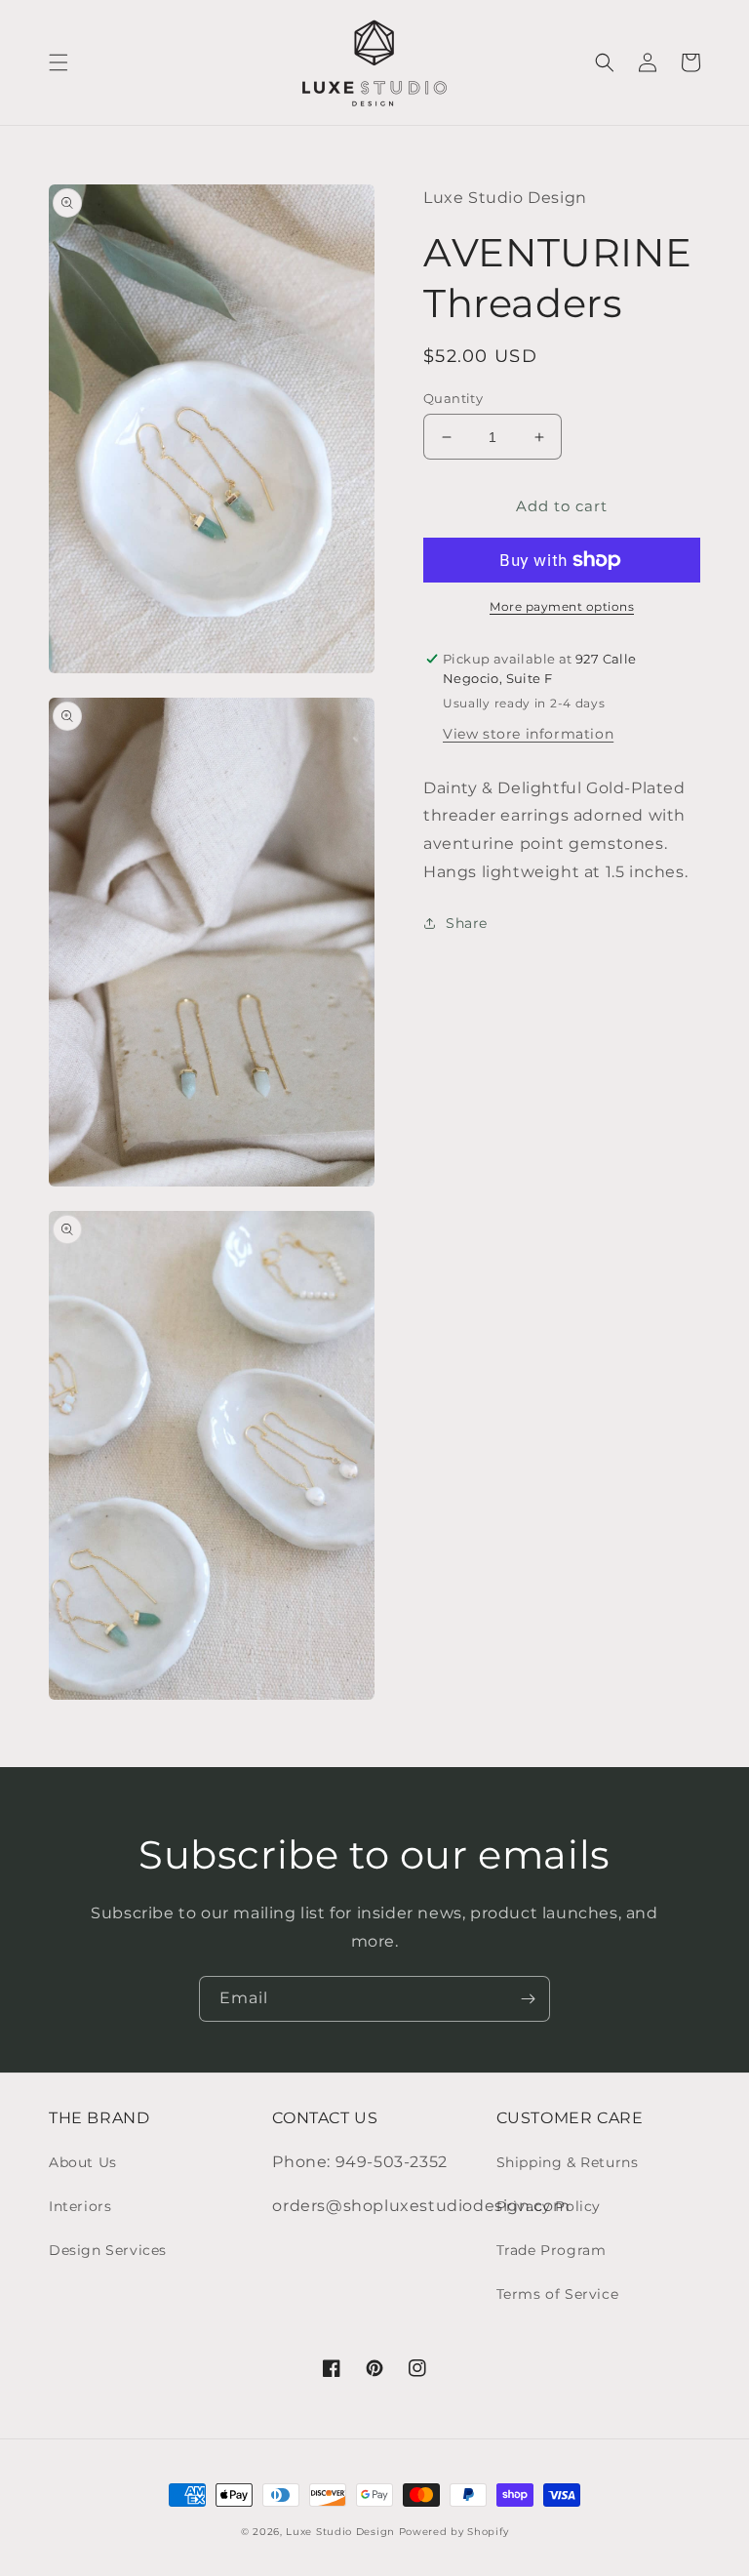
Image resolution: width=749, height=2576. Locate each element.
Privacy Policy (549, 2206)
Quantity (453, 398)
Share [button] (467, 923)
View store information (528, 734)
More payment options (562, 606)
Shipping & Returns (568, 2162)
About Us (83, 2162)
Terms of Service (558, 2294)
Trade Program (552, 2250)
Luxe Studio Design (340, 2532)
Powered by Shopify (454, 2532)
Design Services (108, 2250)
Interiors (80, 2206)
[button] (59, 62)
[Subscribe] (528, 1999)
